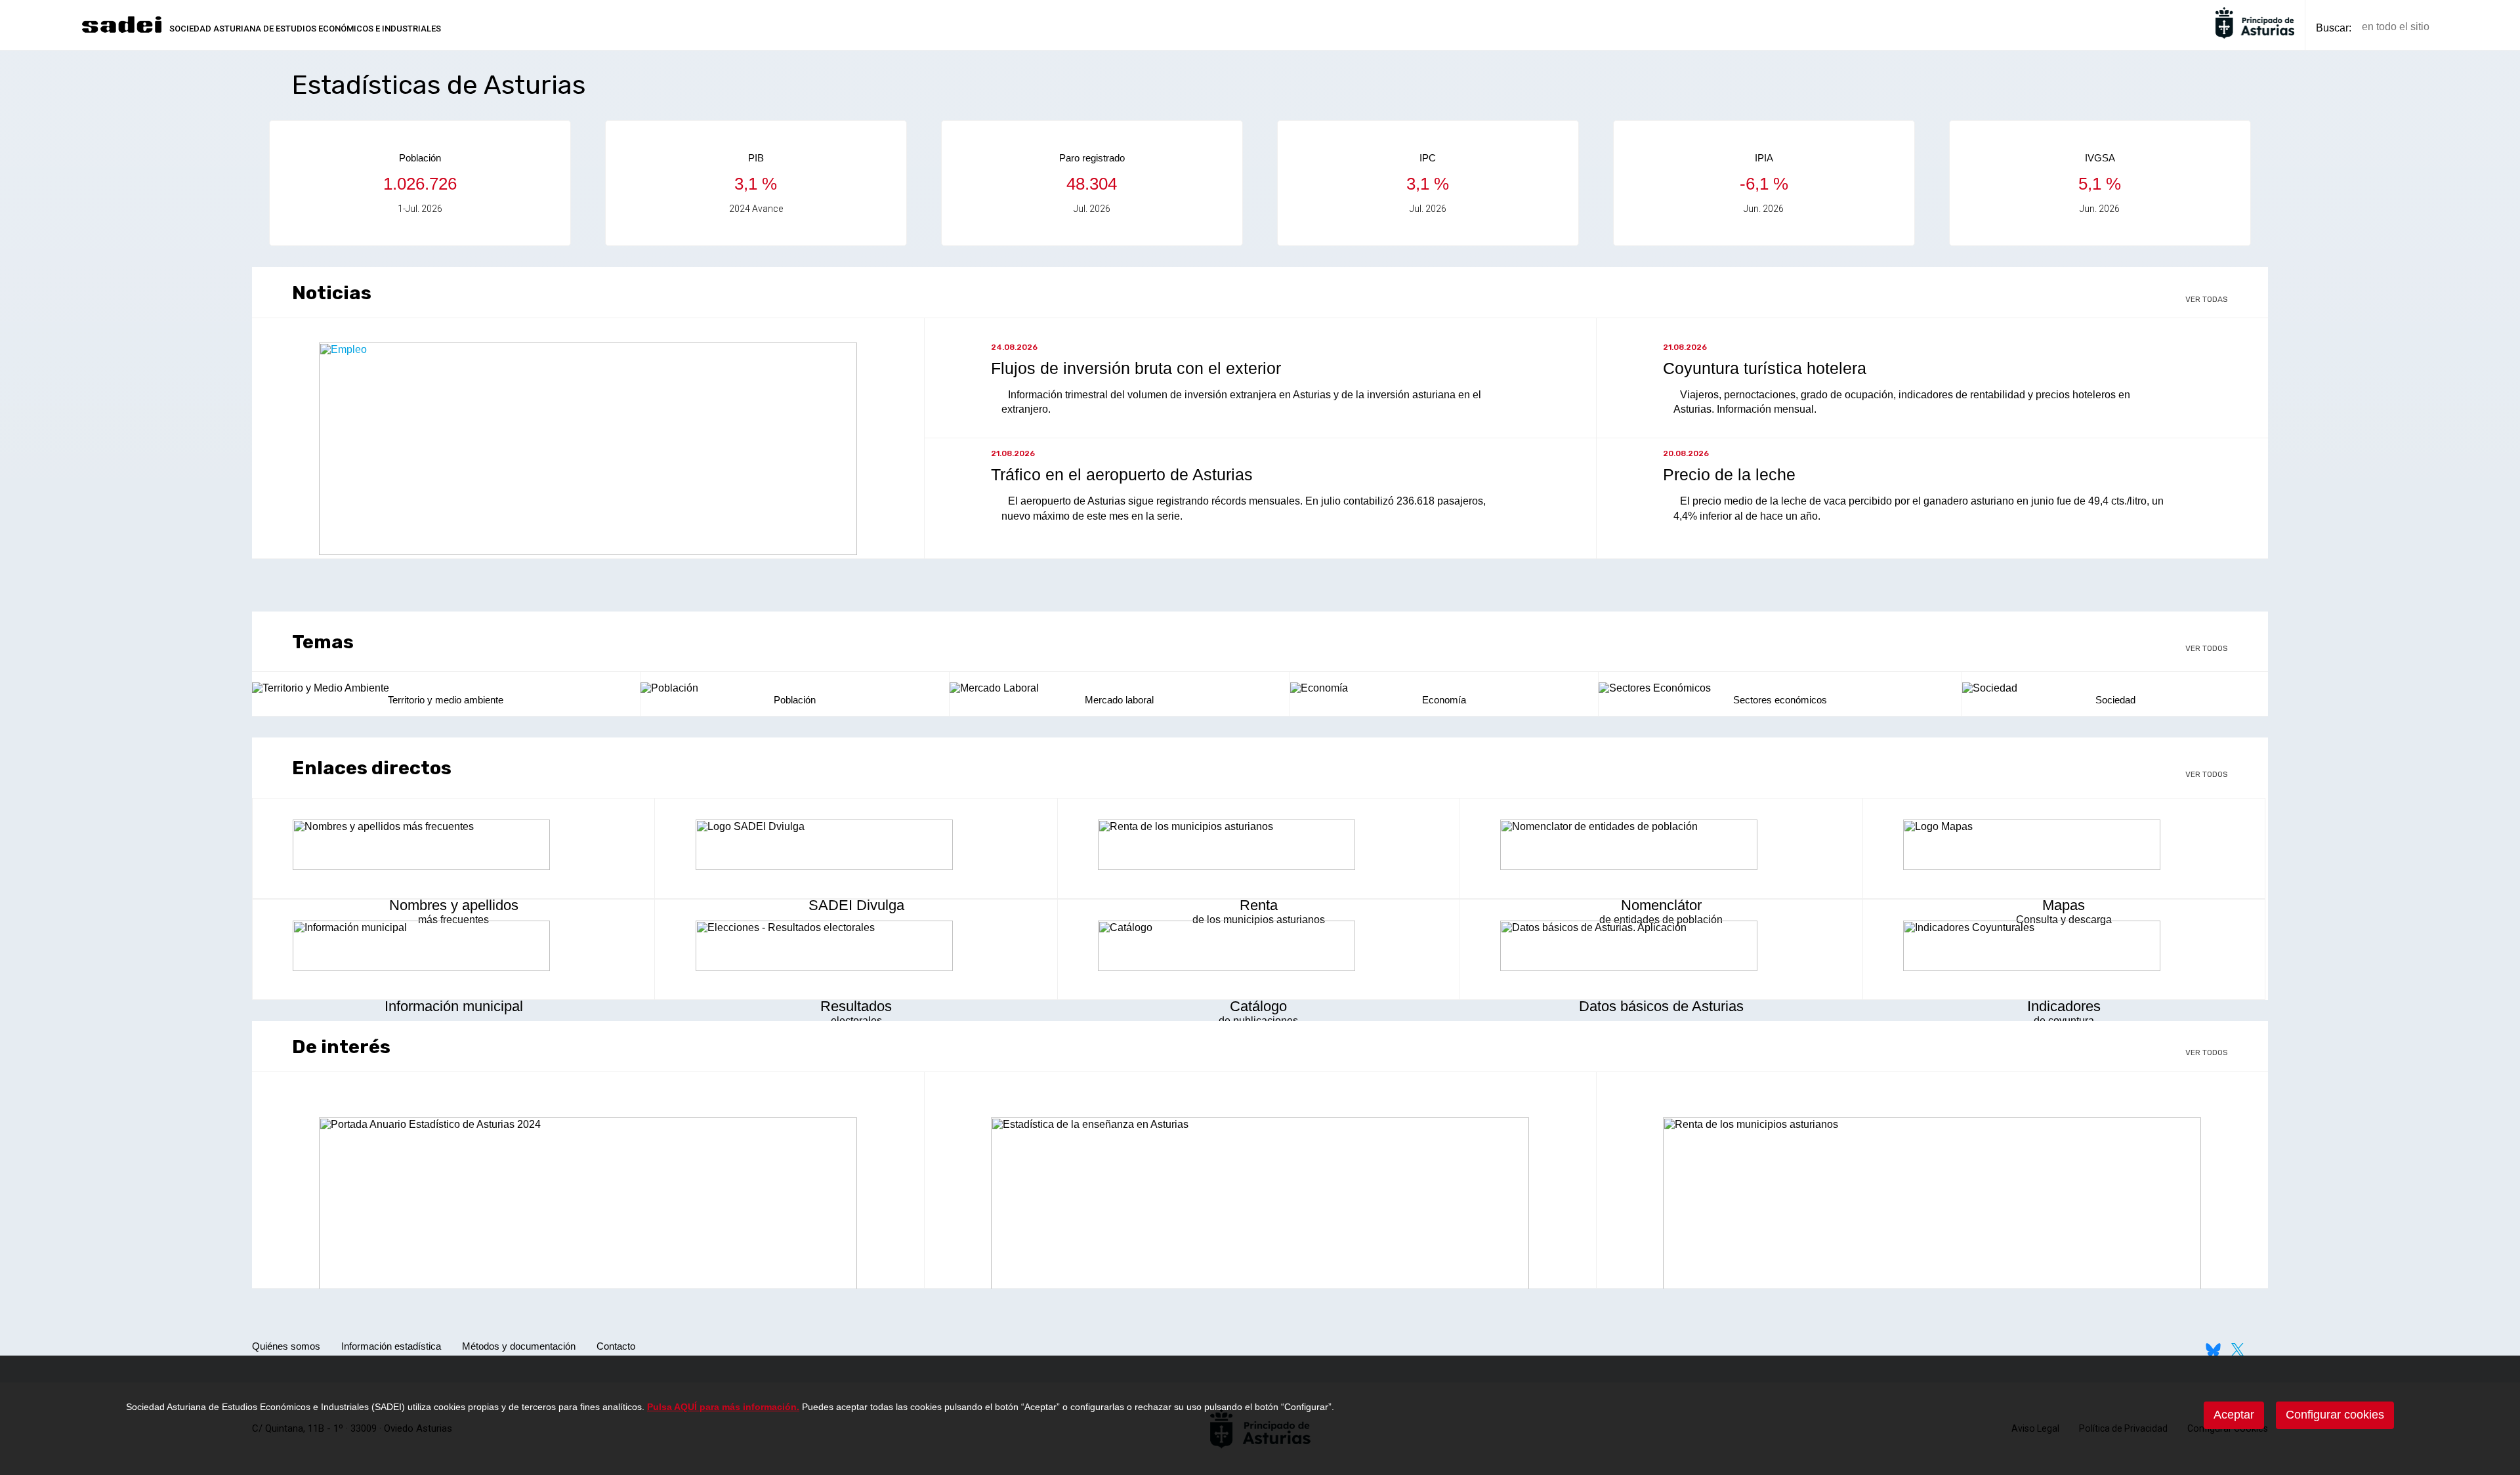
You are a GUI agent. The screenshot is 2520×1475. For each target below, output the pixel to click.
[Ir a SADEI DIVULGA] (856, 846)
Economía (1444, 700)
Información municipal (454, 1006)
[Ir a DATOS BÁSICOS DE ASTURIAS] (1661, 947)
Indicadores (2064, 1006)
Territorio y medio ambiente (446, 700)
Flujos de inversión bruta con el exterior (1136, 368)
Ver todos (2207, 648)
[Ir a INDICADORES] (2064, 947)
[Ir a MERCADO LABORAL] (1120, 688)
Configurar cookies (2335, 1415)
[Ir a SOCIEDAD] (2115, 688)
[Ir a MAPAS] (2064, 846)
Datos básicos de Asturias (1661, 1006)
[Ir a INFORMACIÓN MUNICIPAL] (453, 947)
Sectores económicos (1780, 700)
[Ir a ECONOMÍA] (1444, 688)
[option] (420, 183)
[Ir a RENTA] (1259, 846)
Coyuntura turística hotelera (1765, 368)
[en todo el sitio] (2462, 27)
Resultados (856, 1006)
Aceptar (2234, 1415)
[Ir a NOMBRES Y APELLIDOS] (453, 846)
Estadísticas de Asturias (439, 85)
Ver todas (2207, 299)
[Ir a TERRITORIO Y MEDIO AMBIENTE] (446, 688)
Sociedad (2115, 700)
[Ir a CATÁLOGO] (1259, 947)
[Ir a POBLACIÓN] (795, 688)
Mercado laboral (1119, 700)
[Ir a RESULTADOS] (856, 947)
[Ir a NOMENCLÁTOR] (1661, 846)
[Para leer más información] (588, 551)
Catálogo (1258, 1006)
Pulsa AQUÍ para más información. (723, 1407)
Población (795, 700)
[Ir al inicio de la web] (121, 31)
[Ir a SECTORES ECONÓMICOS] (1780, 688)
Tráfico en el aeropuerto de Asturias (1122, 474)
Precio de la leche (1729, 474)
